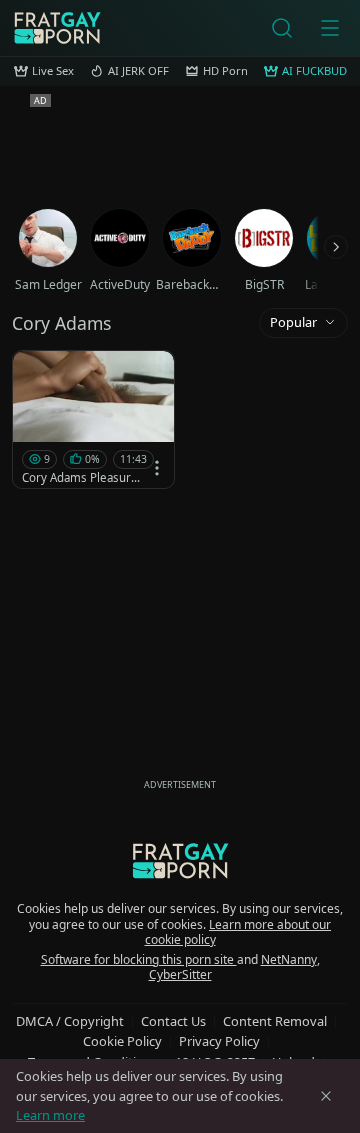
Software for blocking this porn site (139, 959)
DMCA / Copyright (70, 1021)
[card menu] (157, 468)
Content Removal (275, 1021)
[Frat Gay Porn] (57, 28)
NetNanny (289, 959)
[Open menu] (330, 28)
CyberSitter (180, 974)
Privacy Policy (219, 1041)
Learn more (50, 1115)
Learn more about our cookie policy (238, 932)
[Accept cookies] (326, 1096)
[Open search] (282, 28)
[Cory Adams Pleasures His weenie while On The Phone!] (93, 419)
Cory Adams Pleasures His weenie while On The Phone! (82, 478)
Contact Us (173, 1021)
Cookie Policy (122, 1041)
